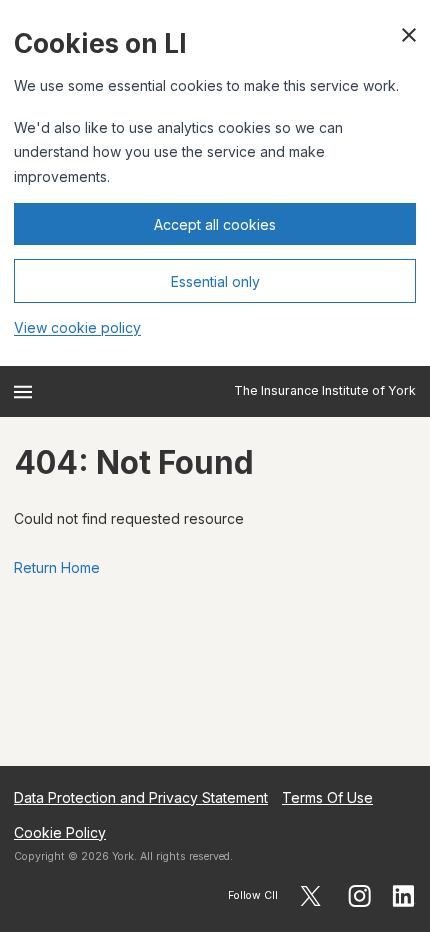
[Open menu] (23, 392)
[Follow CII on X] (310, 896)
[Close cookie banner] (409, 35)
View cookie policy (77, 327)
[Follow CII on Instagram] (359, 896)
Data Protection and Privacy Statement (141, 797)
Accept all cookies (215, 224)
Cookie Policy (60, 832)
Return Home (57, 567)
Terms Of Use (327, 797)
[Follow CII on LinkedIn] (404, 896)
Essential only (215, 281)
